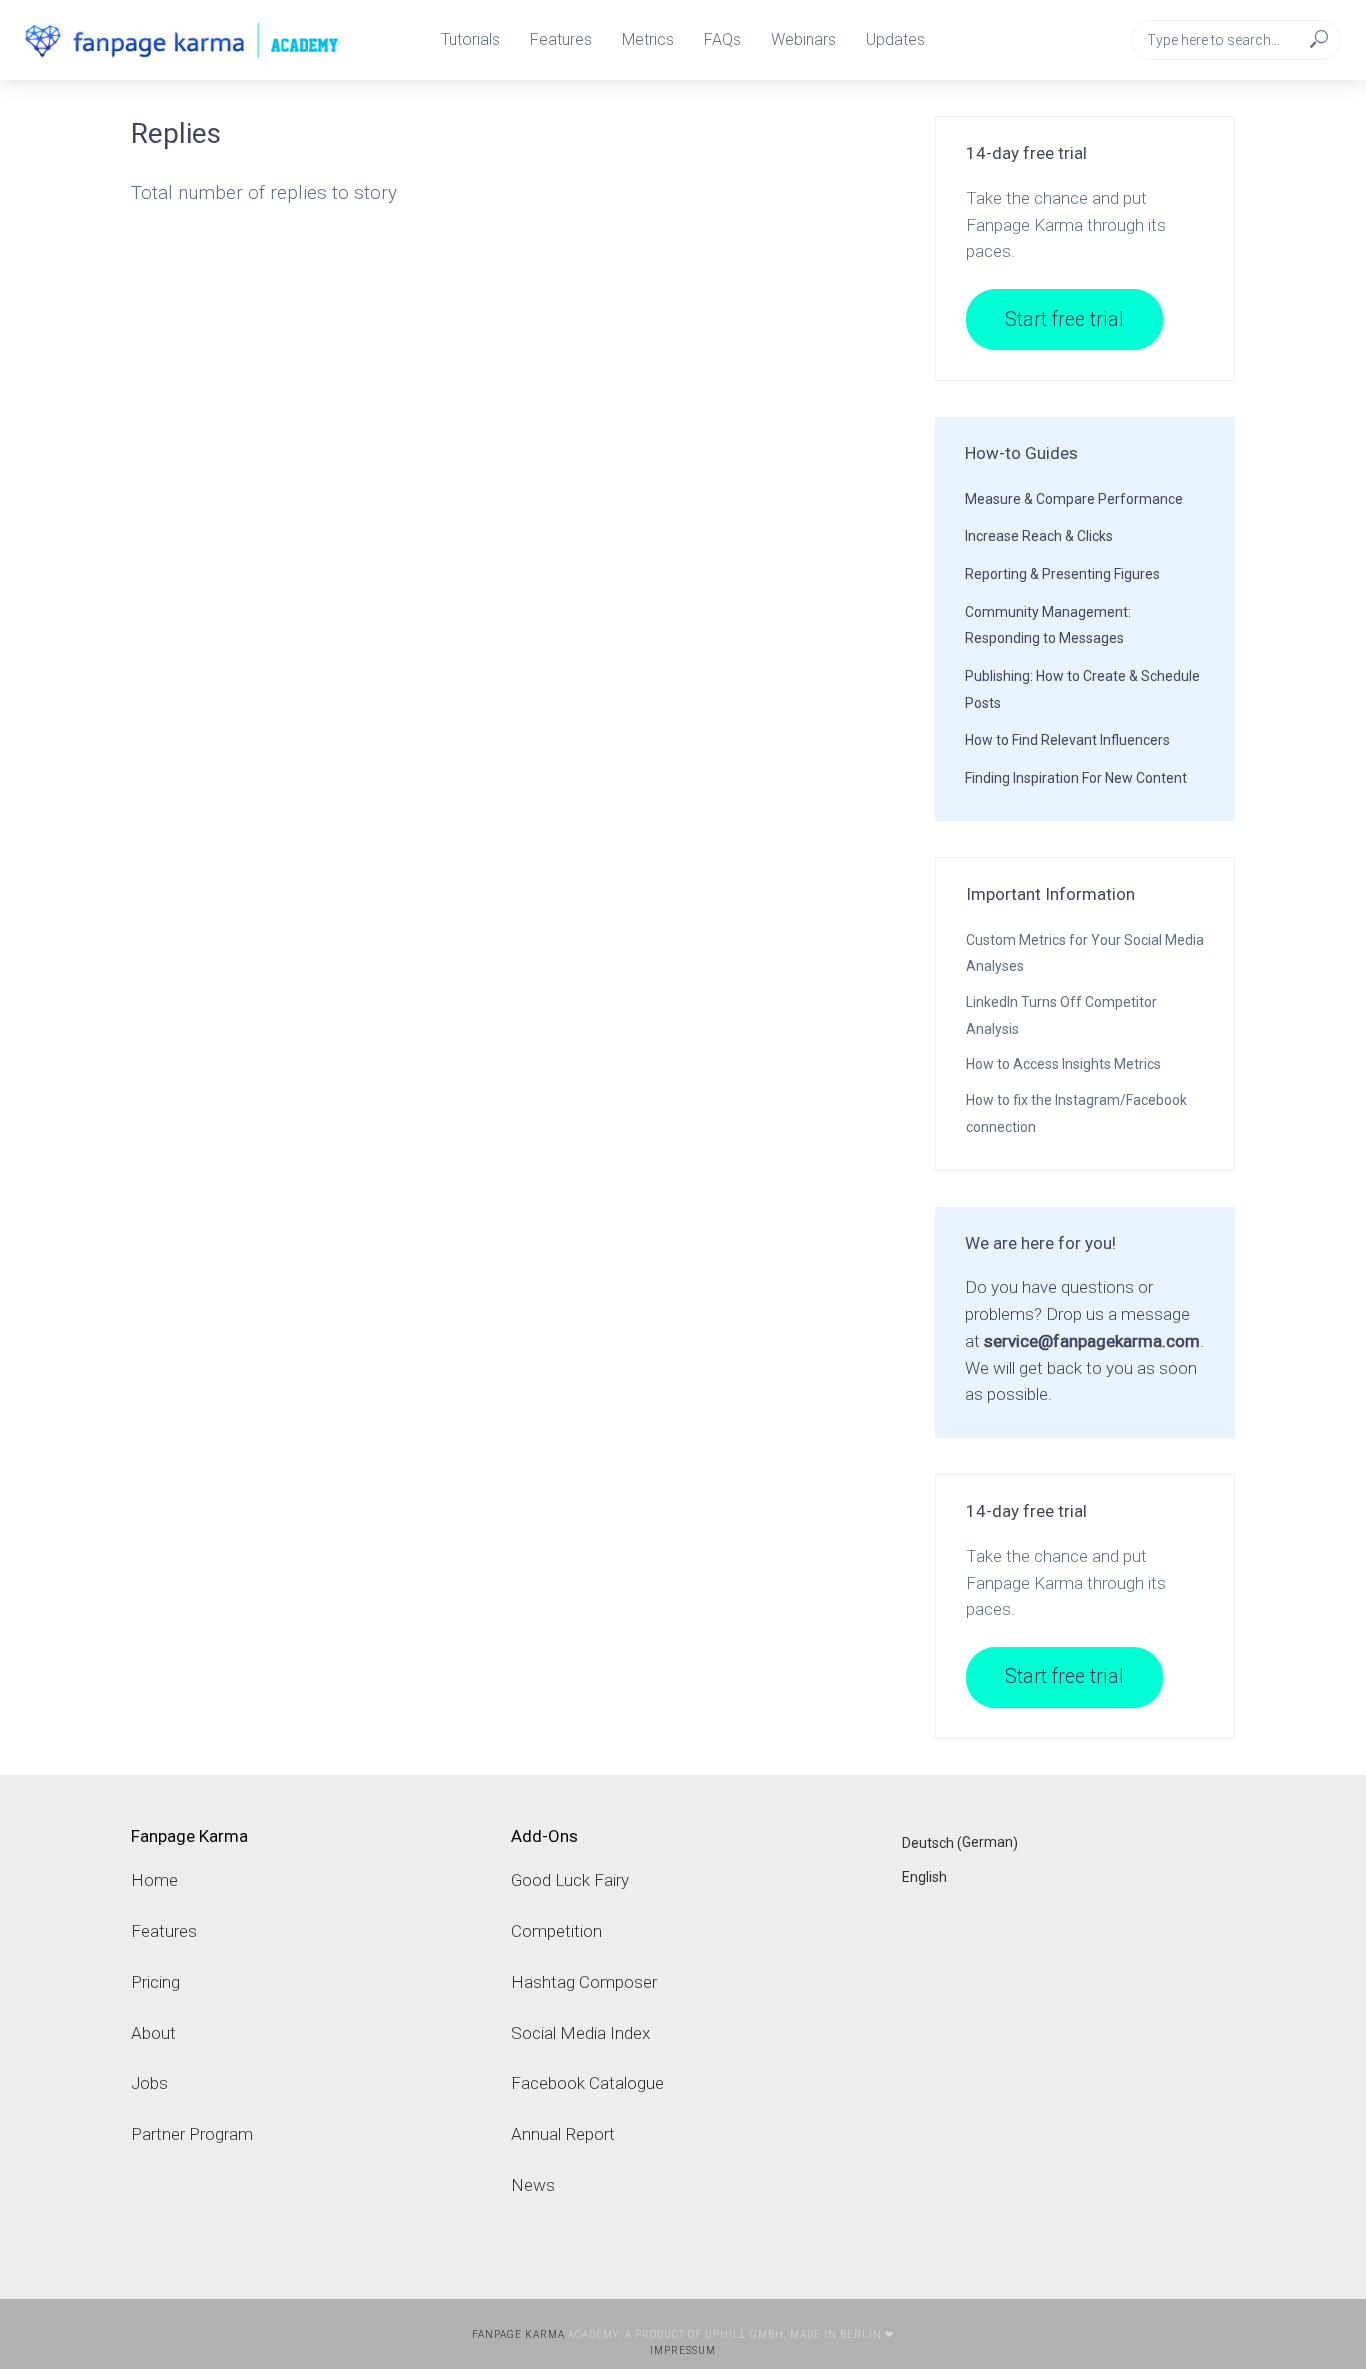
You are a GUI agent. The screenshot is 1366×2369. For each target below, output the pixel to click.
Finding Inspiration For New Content (1076, 778)
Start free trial (1064, 319)
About (153, 2033)
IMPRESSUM (683, 2350)
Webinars (803, 39)
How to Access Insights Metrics (1063, 1064)
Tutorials (470, 39)
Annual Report (563, 2134)
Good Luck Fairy (570, 1880)
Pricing (155, 1982)
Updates (895, 39)
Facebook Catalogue (587, 2083)
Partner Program (192, 2134)
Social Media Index (580, 2033)
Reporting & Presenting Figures (1062, 574)
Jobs (149, 2083)
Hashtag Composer (584, 1982)
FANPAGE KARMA (518, 2334)
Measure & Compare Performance (1074, 499)
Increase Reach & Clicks (1039, 536)
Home (154, 1880)
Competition (556, 1931)
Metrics (648, 39)
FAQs (722, 39)
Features (561, 39)
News (533, 2185)
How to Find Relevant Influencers (1067, 740)
